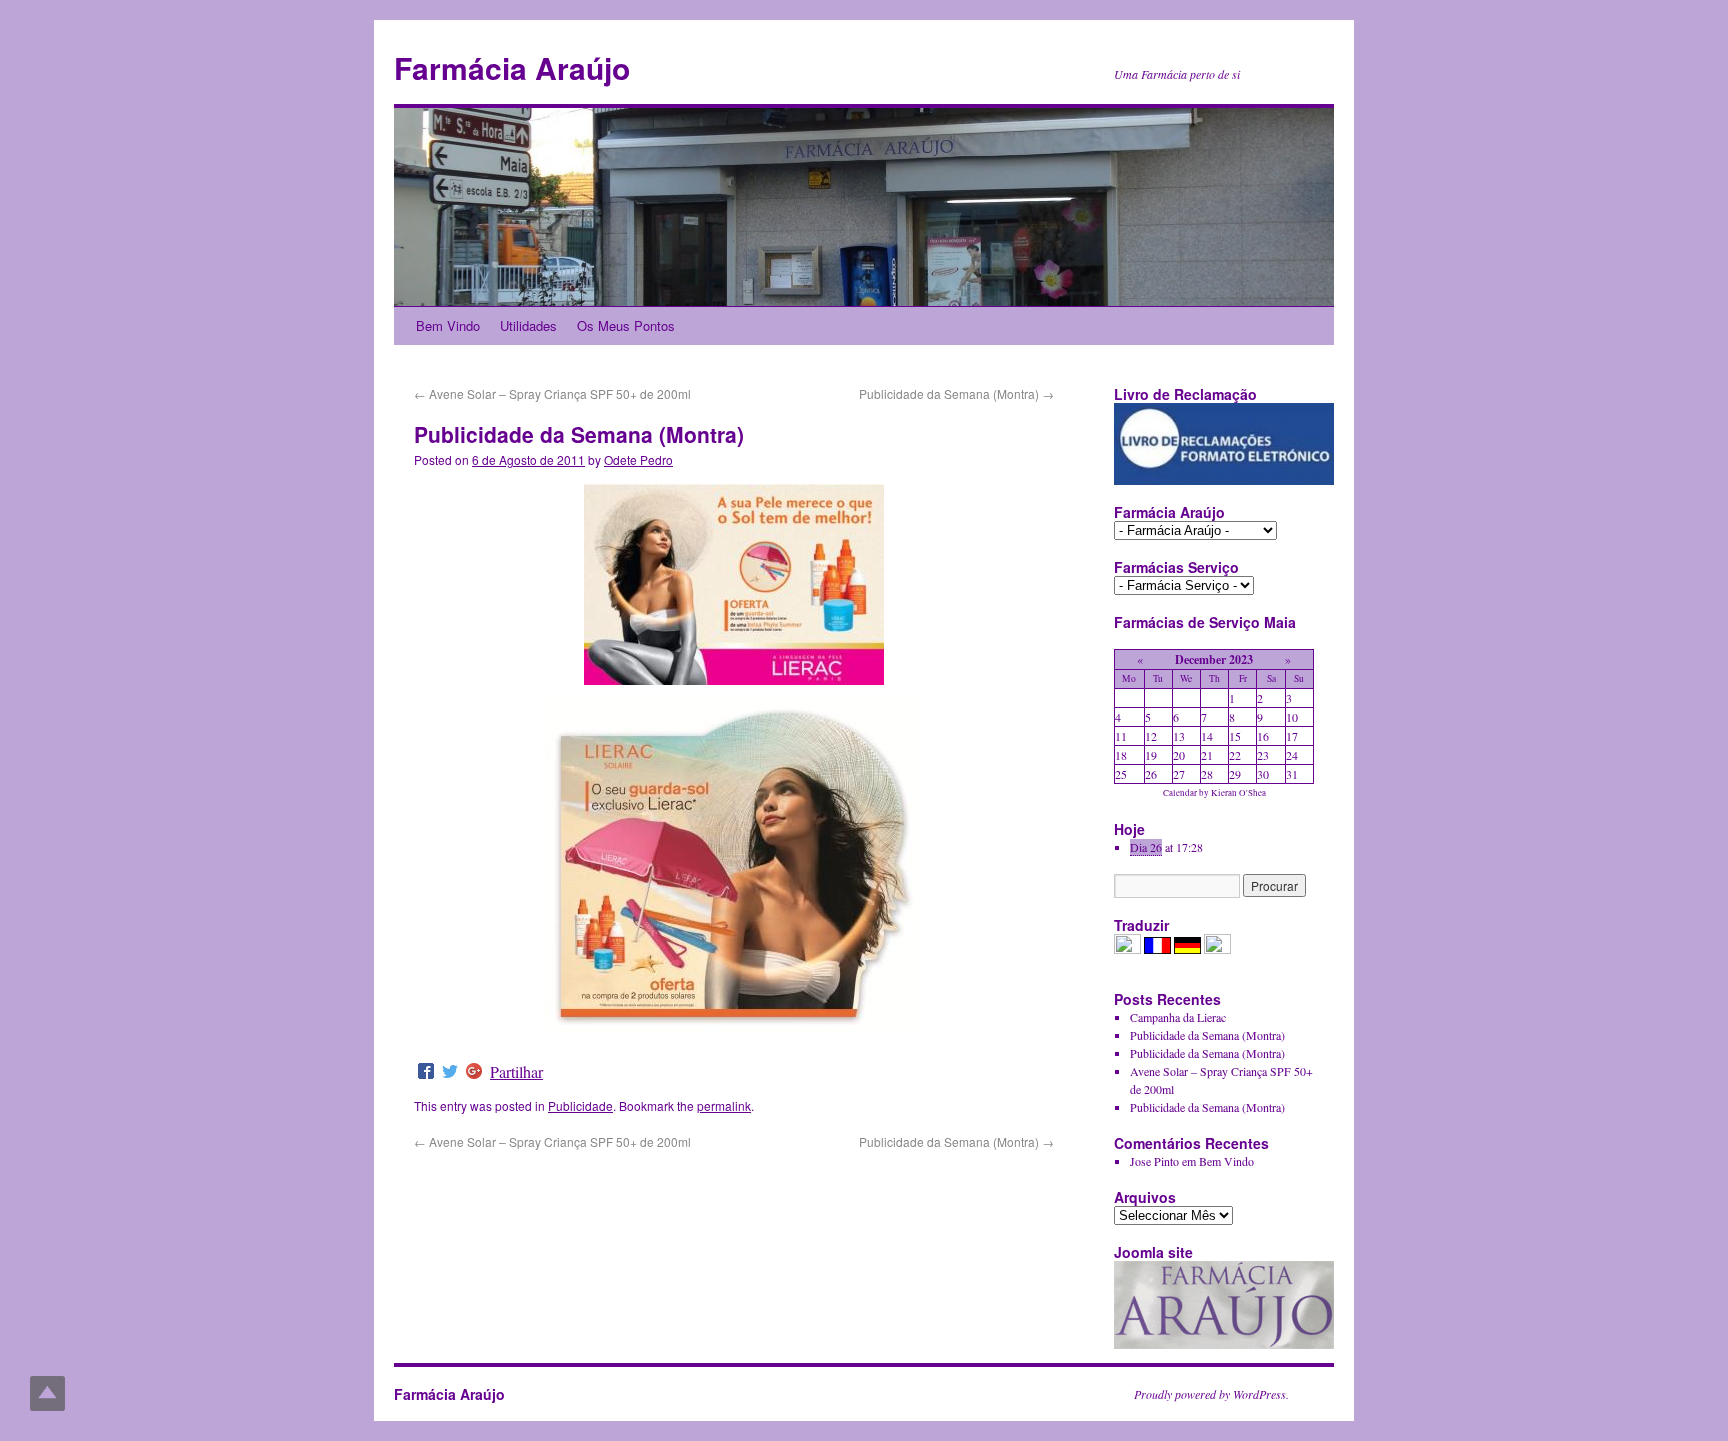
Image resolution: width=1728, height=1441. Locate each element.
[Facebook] (426, 1072)
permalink (724, 1105)
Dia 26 (1146, 847)
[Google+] (474, 1072)
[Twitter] (450, 1072)
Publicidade (580, 1105)
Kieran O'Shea (1238, 793)
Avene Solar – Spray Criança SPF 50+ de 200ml (552, 393)
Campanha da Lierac (1178, 1017)
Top (47, 1393)
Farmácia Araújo (512, 67)
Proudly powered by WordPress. (1211, 1394)
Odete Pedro (638, 459)
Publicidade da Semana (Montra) (956, 393)
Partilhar (516, 1072)
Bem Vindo (448, 325)
